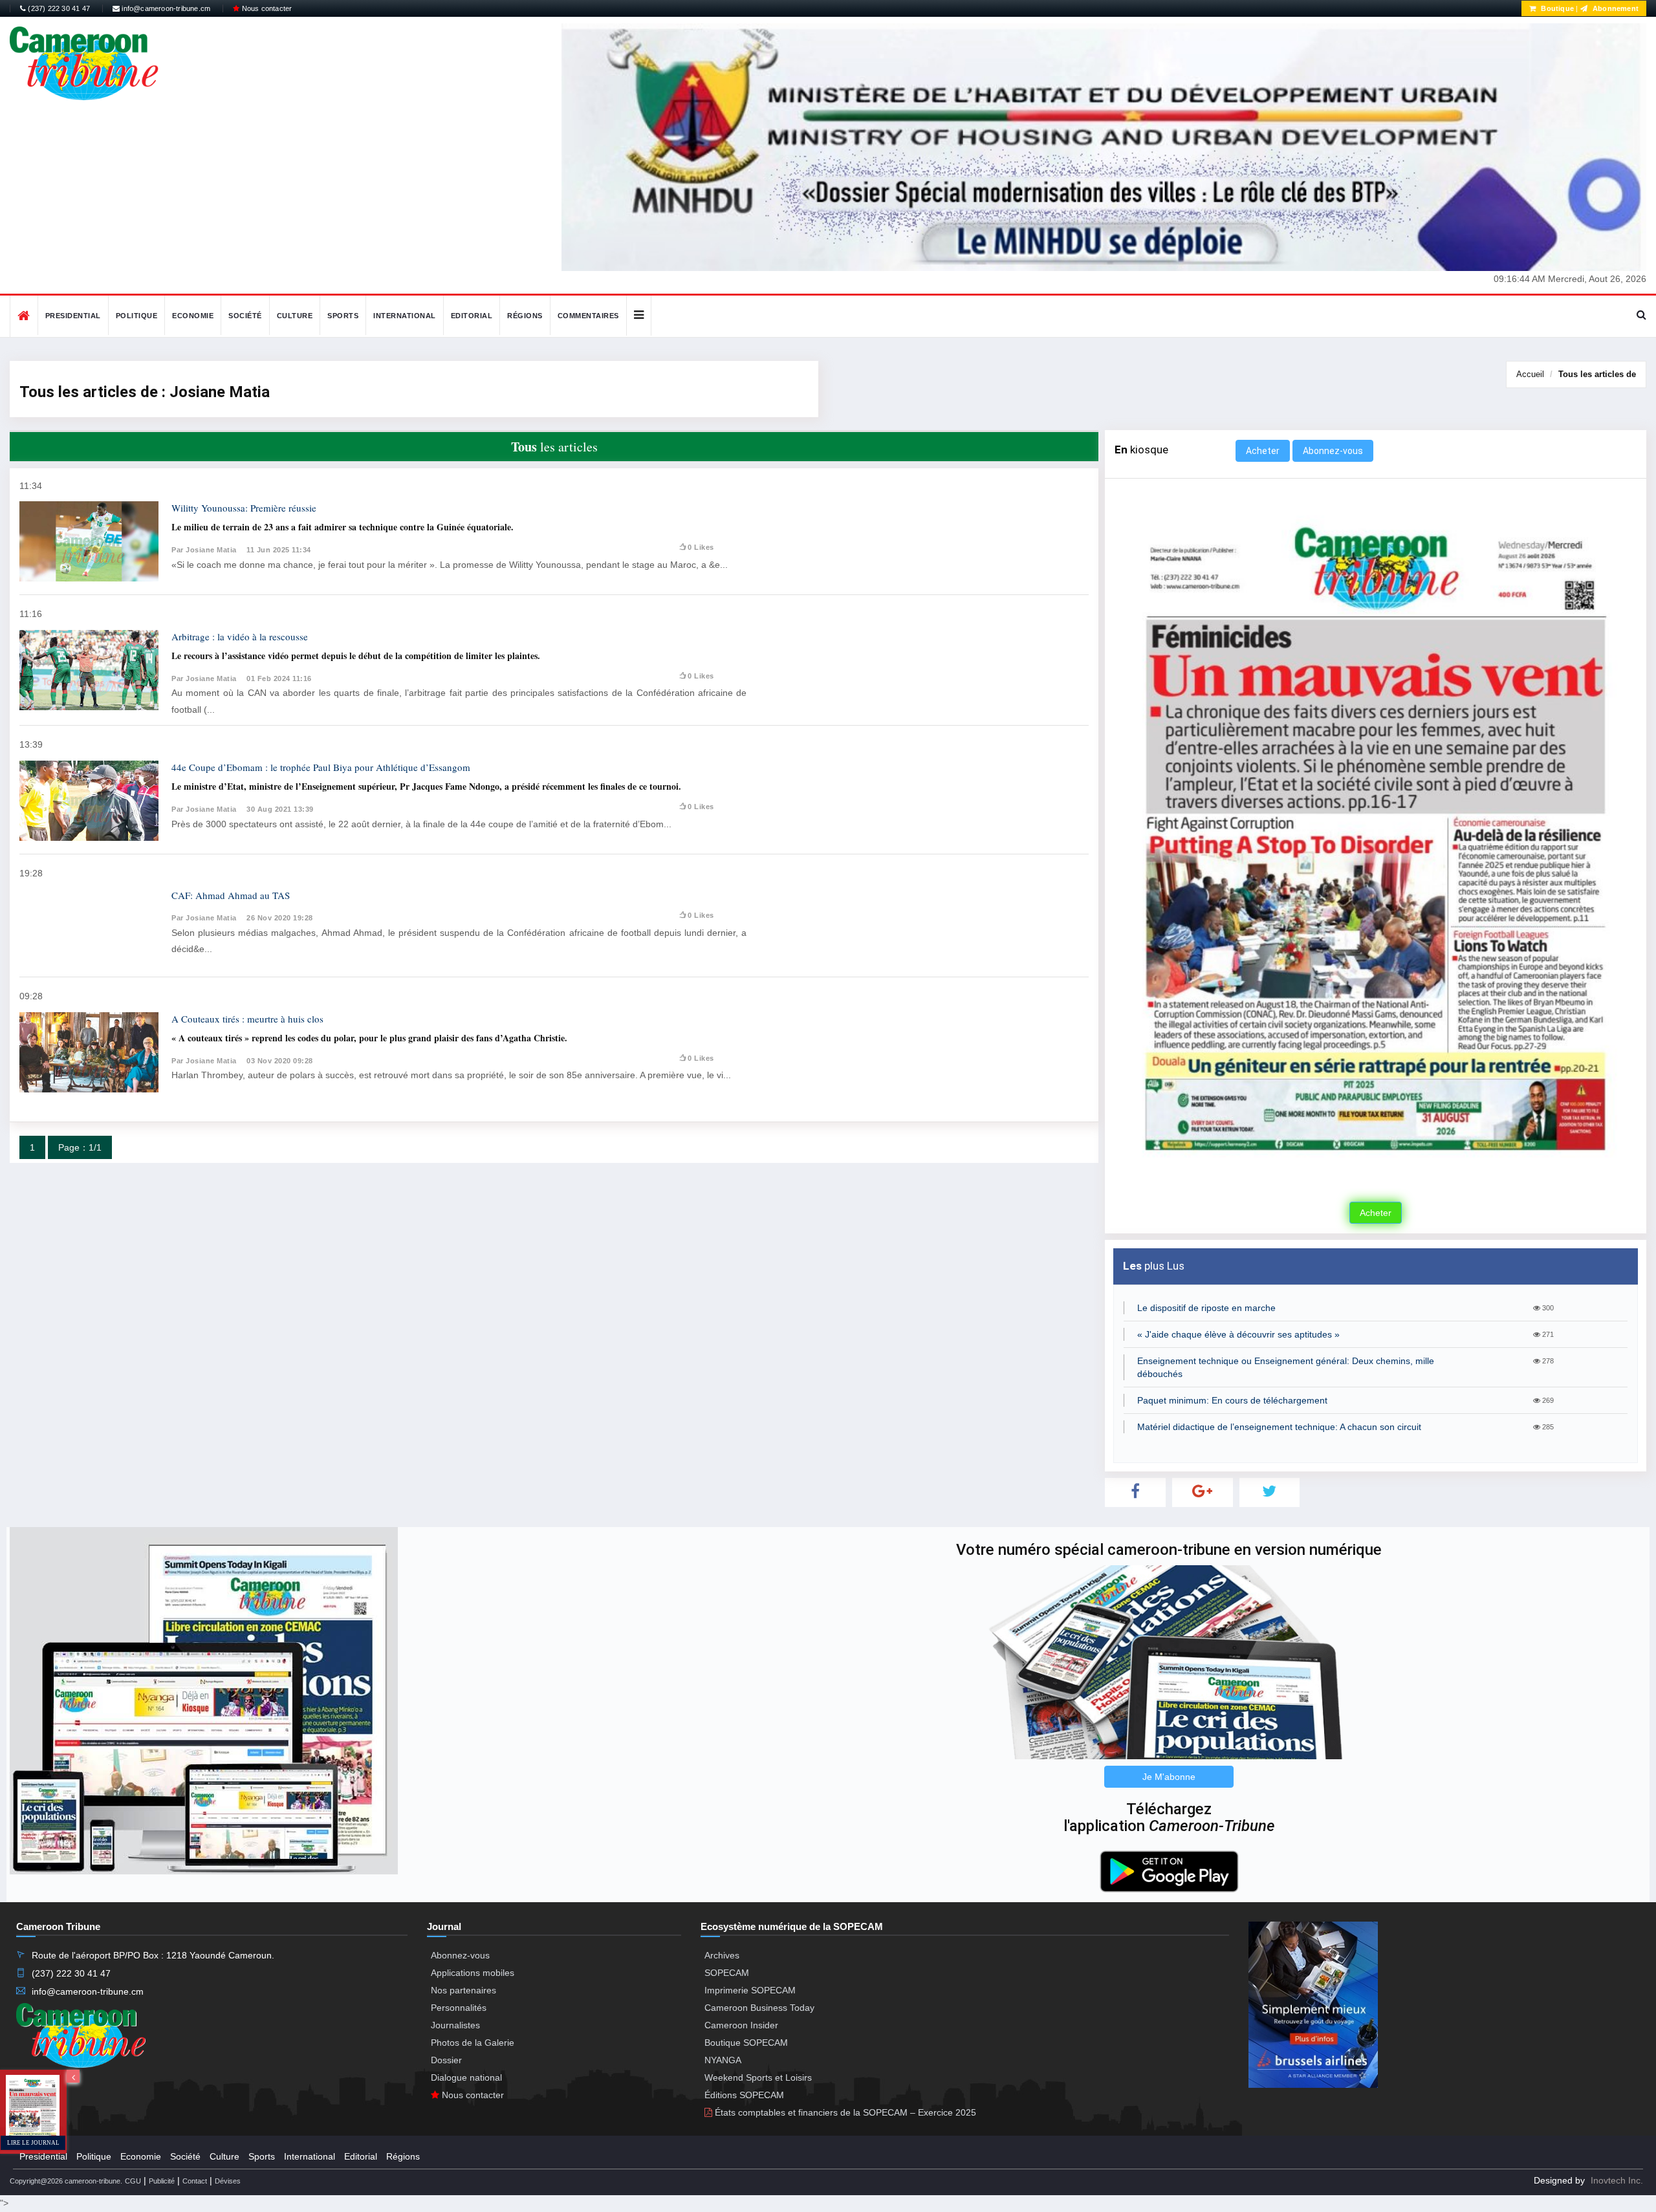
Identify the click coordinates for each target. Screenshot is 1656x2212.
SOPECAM (727, 1973)
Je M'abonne (1169, 1777)
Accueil (1530, 374)
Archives (722, 1955)
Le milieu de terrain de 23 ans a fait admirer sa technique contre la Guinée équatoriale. (343, 527)
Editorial (472, 316)
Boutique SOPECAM (746, 2043)
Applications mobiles (473, 1973)
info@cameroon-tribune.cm (165, 8)
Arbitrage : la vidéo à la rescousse (240, 636)
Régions (525, 316)
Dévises (228, 2181)
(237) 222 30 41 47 (58, 8)
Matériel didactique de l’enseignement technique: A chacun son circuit (1279, 1427)
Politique (137, 316)
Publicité (162, 2181)
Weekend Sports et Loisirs (758, 2077)
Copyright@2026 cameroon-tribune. (66, 2181)
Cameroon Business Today (759, 2008)
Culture (295, 316)
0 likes (701, 547)
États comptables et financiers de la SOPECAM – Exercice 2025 (844, 2112)
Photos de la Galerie (473, 2043)
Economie (193, 316)
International (405, 316)
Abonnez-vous (1333, 451)
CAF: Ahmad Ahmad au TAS (231, 895)
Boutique (1556, 8)
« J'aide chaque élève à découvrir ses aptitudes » (1238, 1334)
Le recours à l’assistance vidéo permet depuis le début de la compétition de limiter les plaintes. (356, 656)
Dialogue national (466, 2077)
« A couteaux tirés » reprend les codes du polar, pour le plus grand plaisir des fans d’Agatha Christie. (369, 1038)
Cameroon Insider (741, 2025)
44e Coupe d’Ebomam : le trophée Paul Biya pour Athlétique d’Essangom (321, 767)
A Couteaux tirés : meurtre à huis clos (247, 1019)
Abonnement (1615, 8)
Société (245, 316)
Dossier (446, 2060)
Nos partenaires (463, 1990)
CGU (133, 2181)
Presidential (73, 316)
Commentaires (588, 316)
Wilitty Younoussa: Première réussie (244, 508)
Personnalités (459, 2008)
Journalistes (455, 2025)
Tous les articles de (1597, 374)
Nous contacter (266, 8)
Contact (195, 2181)
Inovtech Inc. (1617, 2180)
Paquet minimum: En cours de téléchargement (1232, 1400)
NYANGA (723, 2060)
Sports (343, 316)
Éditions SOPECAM (744, 2095)
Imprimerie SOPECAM (750, 1990)
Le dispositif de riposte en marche (1206, 1308)
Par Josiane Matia (204, 550)
